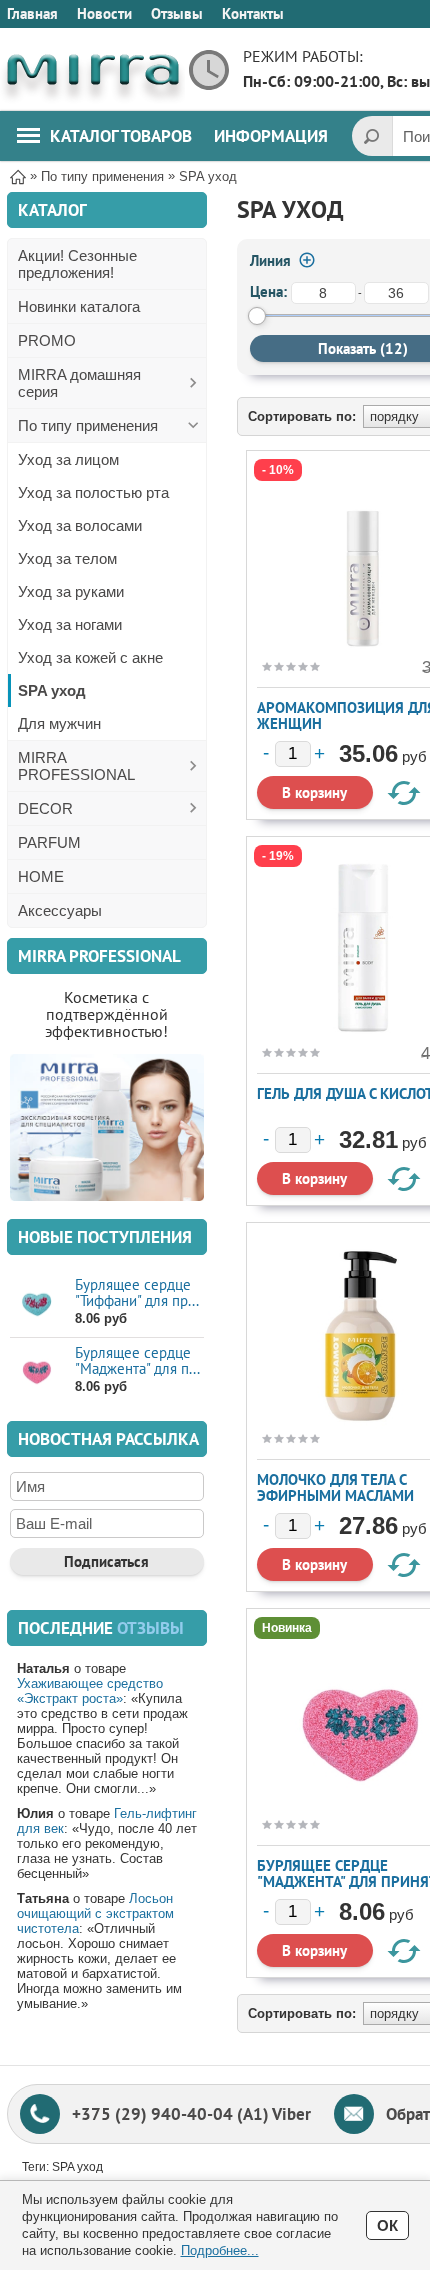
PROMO (47, 340)
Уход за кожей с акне (90, 657)
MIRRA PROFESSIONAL (76, 766)
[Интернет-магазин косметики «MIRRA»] (92, 69)
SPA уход (52, 690)
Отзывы (177, 13)
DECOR (45, 808)
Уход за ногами (70, 624)
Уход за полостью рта (93, 492)
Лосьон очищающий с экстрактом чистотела (95, 1913)
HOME (41, 876)
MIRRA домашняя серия (79, 383)
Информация (271, 136)
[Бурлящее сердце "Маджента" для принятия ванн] (37, 1370)
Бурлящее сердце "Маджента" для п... (137, 1360)
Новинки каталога (79, 306)
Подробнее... (220, 2250)
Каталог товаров (121, 136)
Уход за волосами (80, 525)
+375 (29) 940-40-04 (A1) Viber (191, 2114)
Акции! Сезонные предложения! (77, 264)
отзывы (150, 1628)
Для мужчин (59, 723)
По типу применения (88, 425)
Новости (104, 13)
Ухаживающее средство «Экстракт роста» (90, 1691)
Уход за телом (67, 558)
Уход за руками (71, 591)
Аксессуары (60, 910)
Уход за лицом (68, 459)
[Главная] (18, 175)
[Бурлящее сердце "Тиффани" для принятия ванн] (37, 1302)
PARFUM (49, 842)
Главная (32, 13)
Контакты (253, 13)
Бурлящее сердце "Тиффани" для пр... (137, 1292)
